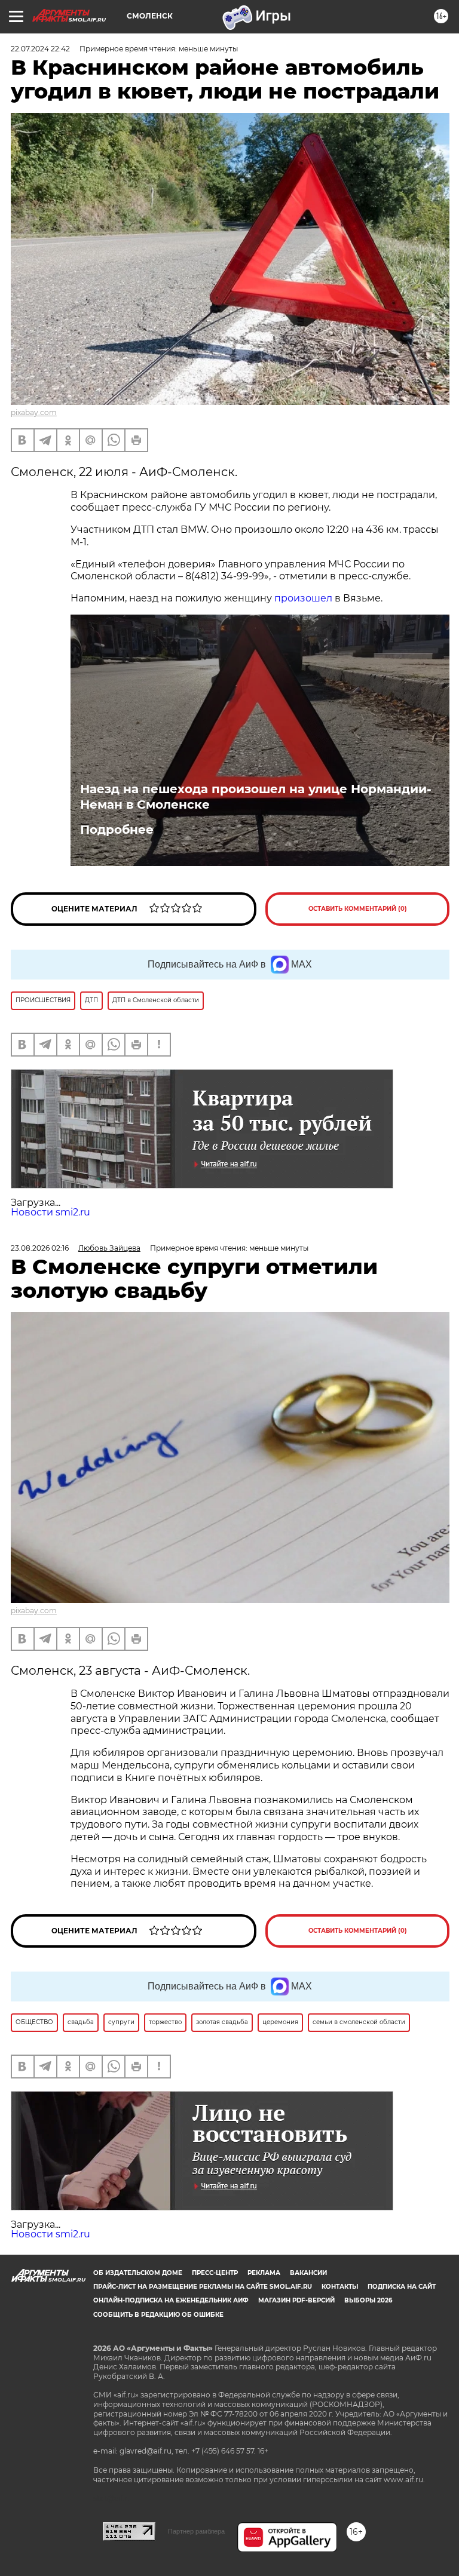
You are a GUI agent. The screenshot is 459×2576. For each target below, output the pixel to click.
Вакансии (308, 2273)
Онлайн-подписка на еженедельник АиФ (171, 2300)
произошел (303, 598)
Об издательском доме (138, 2273)
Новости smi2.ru (51, 1212)
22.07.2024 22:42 (40, 49)
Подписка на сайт (402, 2287)
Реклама (264, 2273)
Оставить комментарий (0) (358, 909)
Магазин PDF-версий (296, 2300)
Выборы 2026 (368, 2300)
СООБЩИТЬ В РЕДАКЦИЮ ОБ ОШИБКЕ (158, 2315)
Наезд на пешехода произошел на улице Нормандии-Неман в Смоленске (256, 797)
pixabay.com (34, 412)
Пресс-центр (215, 2273)
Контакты (340, 2287)
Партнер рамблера (196, 2531)
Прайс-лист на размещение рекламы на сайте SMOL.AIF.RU (203, 2287)
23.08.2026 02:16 (40, 1248)
